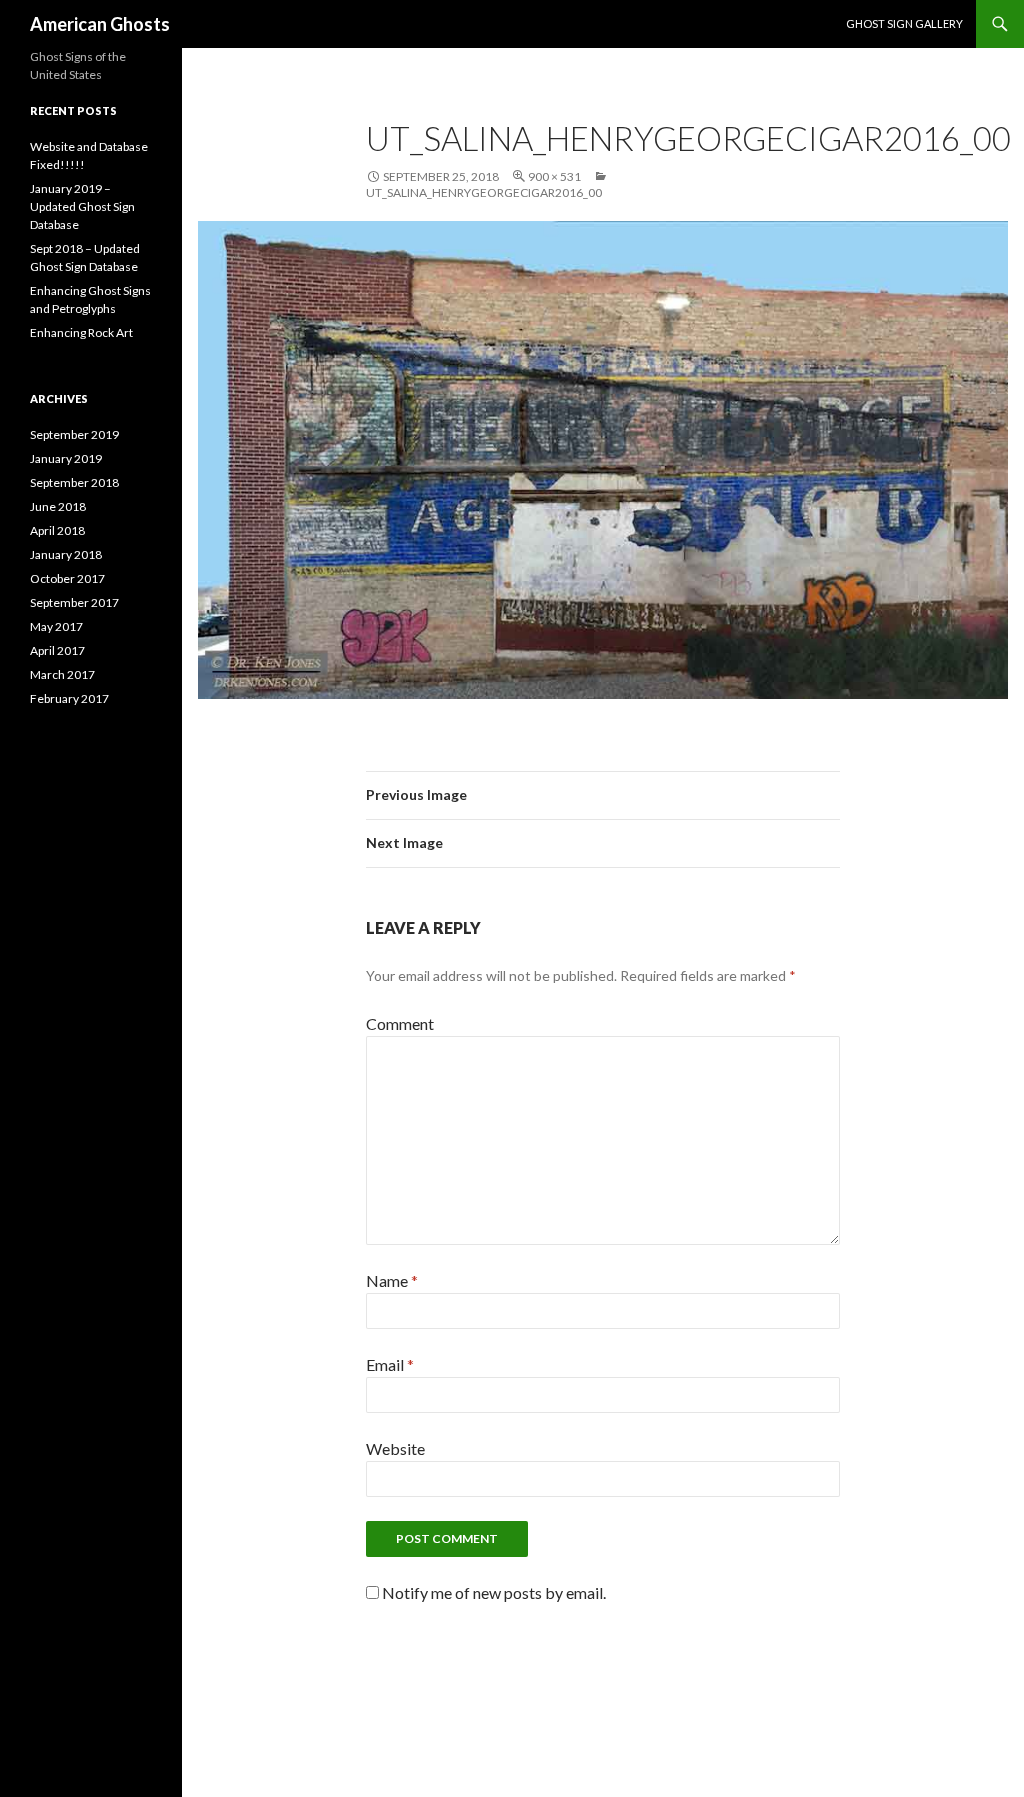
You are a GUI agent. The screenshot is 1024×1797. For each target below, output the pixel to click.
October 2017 (67, 578)
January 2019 (66, 458)
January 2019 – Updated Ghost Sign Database (82, 206)
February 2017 (69, 698)
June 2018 (58, 506)
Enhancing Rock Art (81, 332)
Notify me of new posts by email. (494, 1592)
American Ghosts (100, 24)
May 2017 (56, 626)
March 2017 (62, 674)
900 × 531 (554, 176)
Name (392, 1280)
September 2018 (74, 482)
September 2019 (74, 434)
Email (390, 1364)
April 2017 (57, 650)
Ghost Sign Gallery (904, 23)
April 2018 (57, 530)
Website (395, 1448)
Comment (400, 1023)
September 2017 (74, 602)
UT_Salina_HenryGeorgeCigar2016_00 (484, 192)
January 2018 (66, 554)
